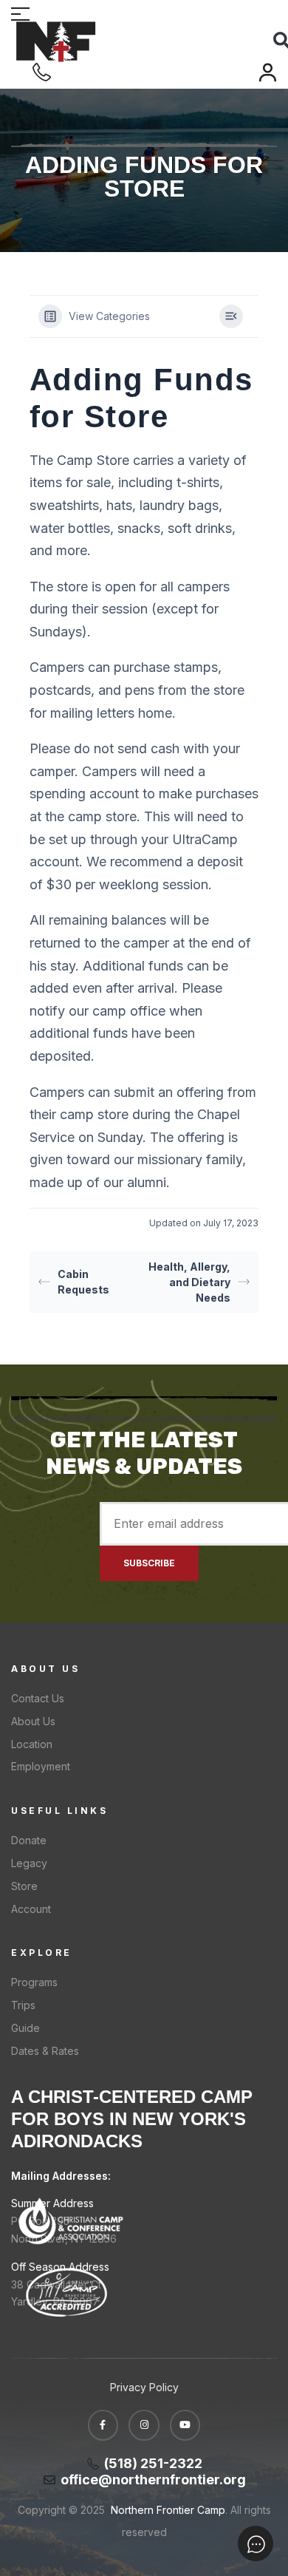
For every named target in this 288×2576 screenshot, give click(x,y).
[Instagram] (144, 2425)
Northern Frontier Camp (167, 2510)
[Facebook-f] (103, 2425)
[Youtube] (185, 2425)
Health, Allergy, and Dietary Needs (189, 1282)
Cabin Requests (83, 1282)
